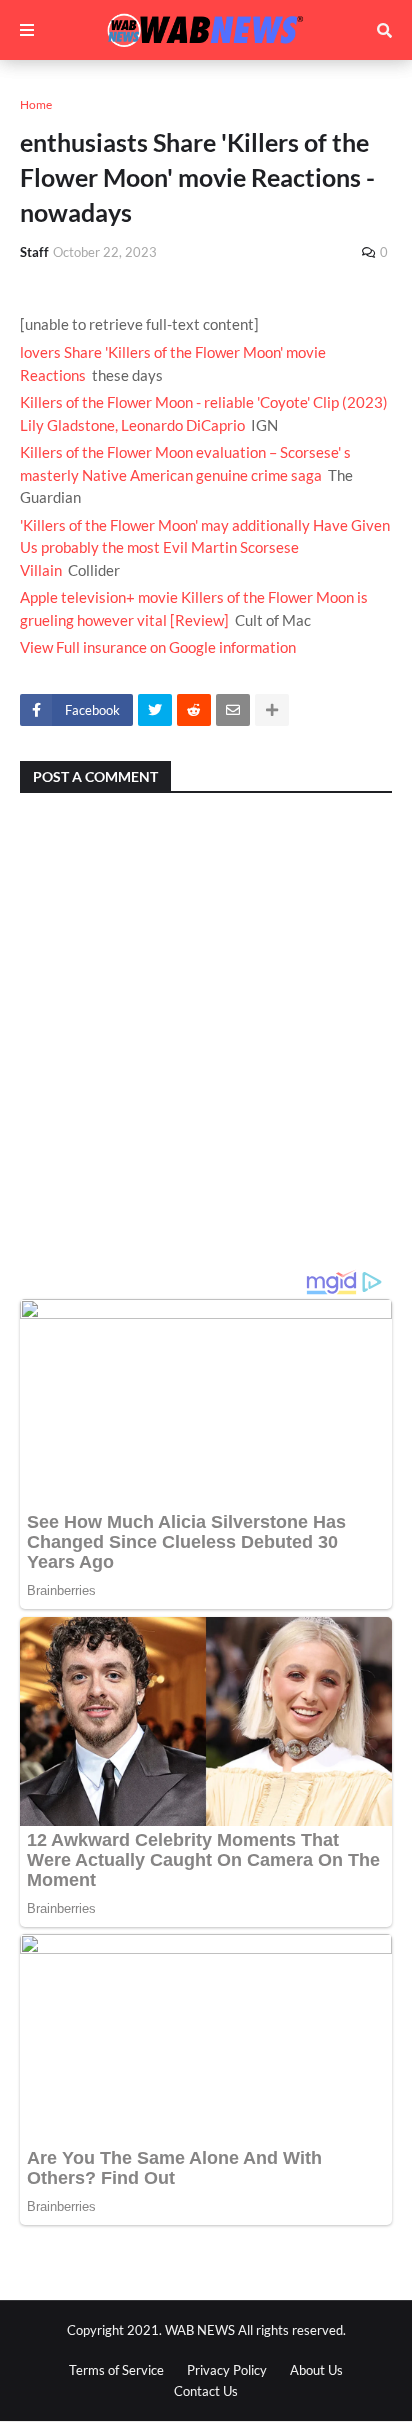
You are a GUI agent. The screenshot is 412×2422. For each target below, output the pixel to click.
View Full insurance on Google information (158, 647)
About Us (316, 2370)
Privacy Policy (227, 2370)
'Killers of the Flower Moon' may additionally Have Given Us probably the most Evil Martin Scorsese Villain (205, 547)
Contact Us (206, 2391)
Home (36, 104)
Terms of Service (116, 2370)
